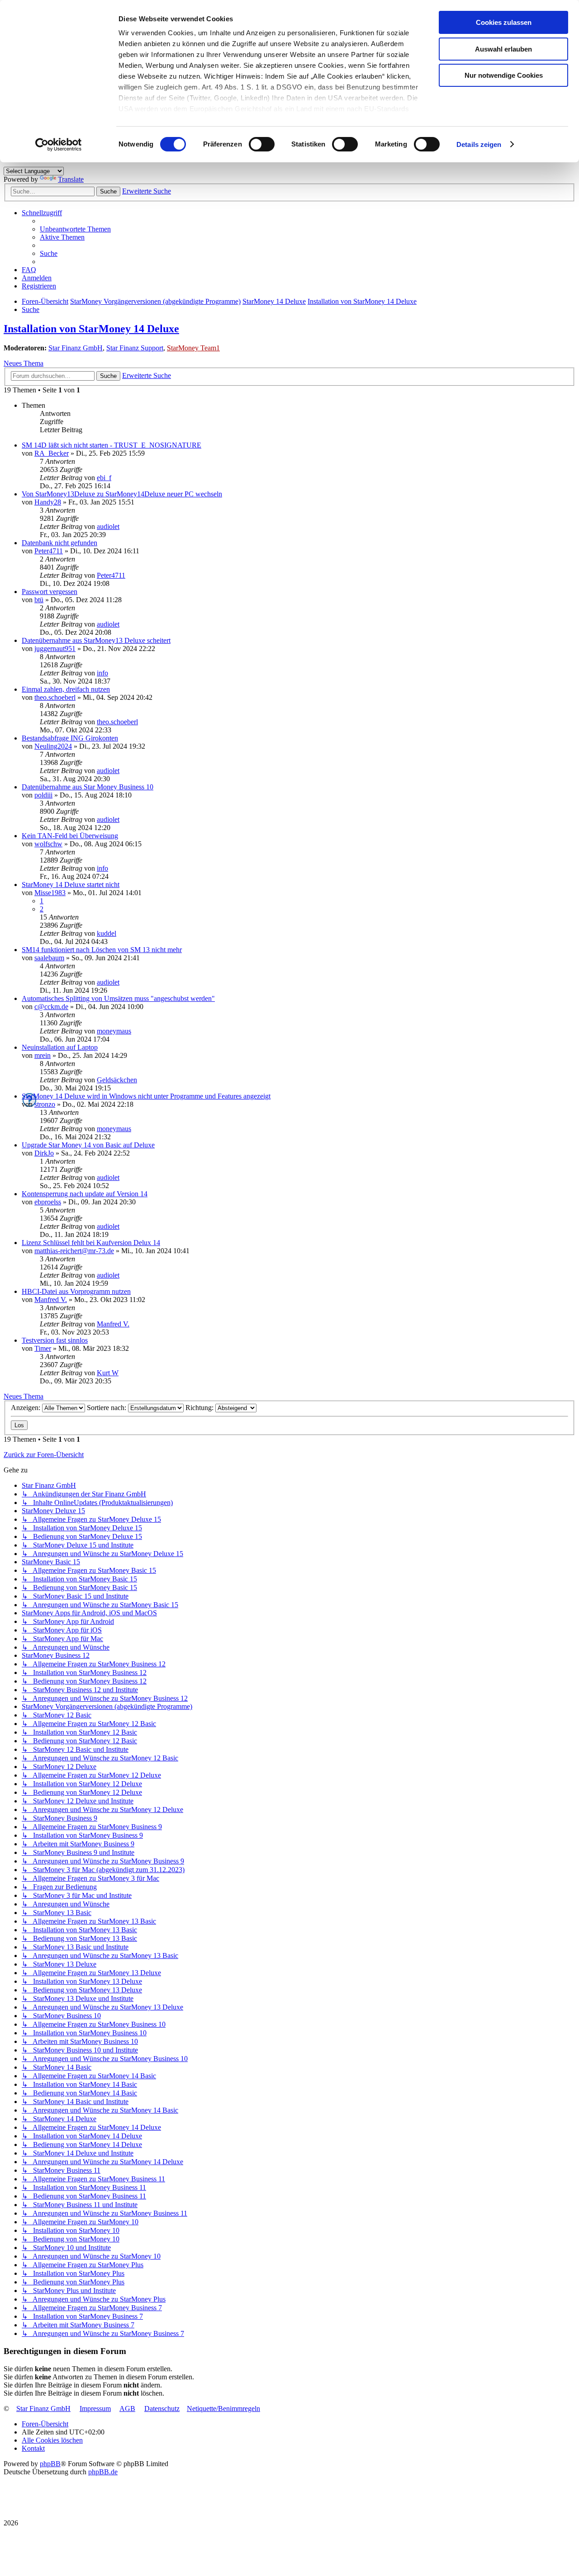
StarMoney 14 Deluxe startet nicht (71, 885)
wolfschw (48, 844)
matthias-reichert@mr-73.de (74, 1251)
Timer (43, 1348)
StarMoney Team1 (193, 348)
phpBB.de (103, 2472)
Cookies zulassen (504, 22)
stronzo (45, 1104)
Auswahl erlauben (503, 49)
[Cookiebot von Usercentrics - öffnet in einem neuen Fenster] (59, 145)
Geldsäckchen (117, 1080)
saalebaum (49, 958)
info (102, 673)
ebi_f (104, 478)
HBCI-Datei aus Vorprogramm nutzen (76, 1291)
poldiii (43, 795)
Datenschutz (162, 2409)
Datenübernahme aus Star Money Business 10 (88, 787)
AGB (127, 2409)
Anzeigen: (26, 1408)
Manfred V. (51, 1300)
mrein (43, 1055)
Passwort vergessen (50, 592)
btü (39, 600)
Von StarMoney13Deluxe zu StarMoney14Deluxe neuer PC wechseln (122, 494)
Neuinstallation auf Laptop (60, 1047)
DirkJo (44, 1153)
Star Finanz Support (135, 348)
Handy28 (48, 502)
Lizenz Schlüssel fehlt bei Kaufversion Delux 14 (91, 1243)
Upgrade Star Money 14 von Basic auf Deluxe (88, 1145)
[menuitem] (75, 229)
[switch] (262, 144)
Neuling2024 (53, 746)
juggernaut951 (55, 649)
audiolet (108, 526)
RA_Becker (52, 453)
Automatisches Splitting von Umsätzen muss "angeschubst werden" (118, 998)
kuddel (107, 933)
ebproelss (48, 1202)
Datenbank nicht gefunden (59, 543)
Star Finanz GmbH (76, 348)
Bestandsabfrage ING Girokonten (70, 738)
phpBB (50, 2464)
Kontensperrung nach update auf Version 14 (85, 1194)
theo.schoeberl (55, 697)
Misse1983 (50, 893)
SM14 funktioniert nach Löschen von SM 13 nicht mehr (102, 950)
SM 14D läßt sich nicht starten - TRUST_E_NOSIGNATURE (112, 445)
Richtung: (200, 1408)
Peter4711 (49, 551)
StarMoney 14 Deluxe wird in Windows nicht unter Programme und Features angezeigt (146, 1096)
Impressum (95, 2409)
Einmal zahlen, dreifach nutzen (66, 689)
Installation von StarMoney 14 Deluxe (91, 329)
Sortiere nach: (107, 1408)
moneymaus (114, 1031)
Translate (71, 179)
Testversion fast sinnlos (55, 1340)
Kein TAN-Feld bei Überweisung (70, 836)
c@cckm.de (51, 1007)
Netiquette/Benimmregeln (223, 2409)
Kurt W (108, 1373)
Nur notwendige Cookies (504, 75)
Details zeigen (479, 144)
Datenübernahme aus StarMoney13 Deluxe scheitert (96, 640)
